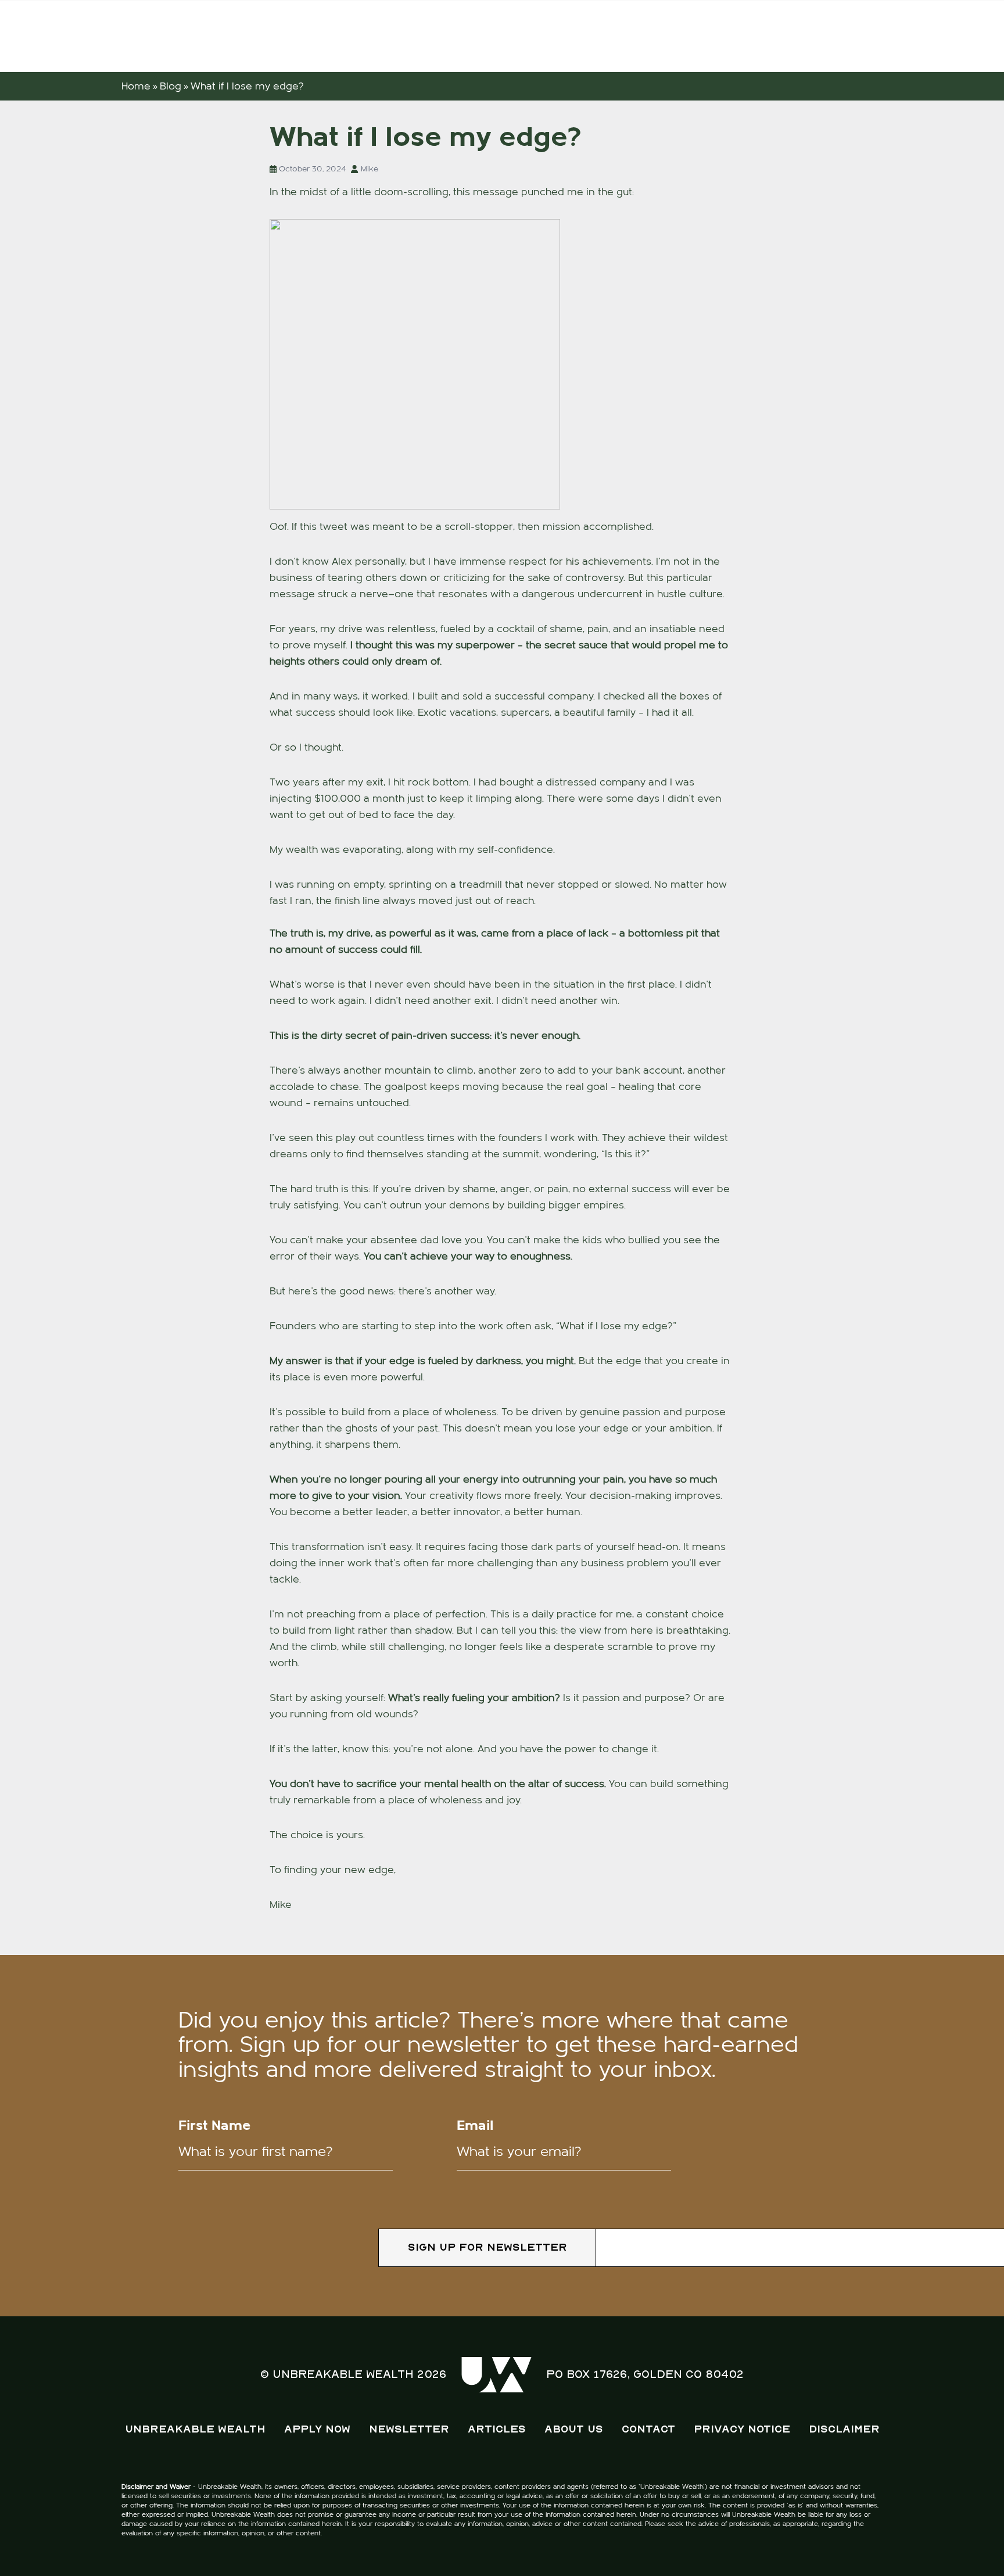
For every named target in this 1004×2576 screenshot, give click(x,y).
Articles (497, 2429)
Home (136, 86)
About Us (574, 2429)
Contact (648, 2429)
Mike (370, 169)
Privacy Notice (742, 2429)
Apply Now (317, 2429)
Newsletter (409, 2429)
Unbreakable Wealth (195, 2429)
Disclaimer (844, 2429)
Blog (171, 86)
